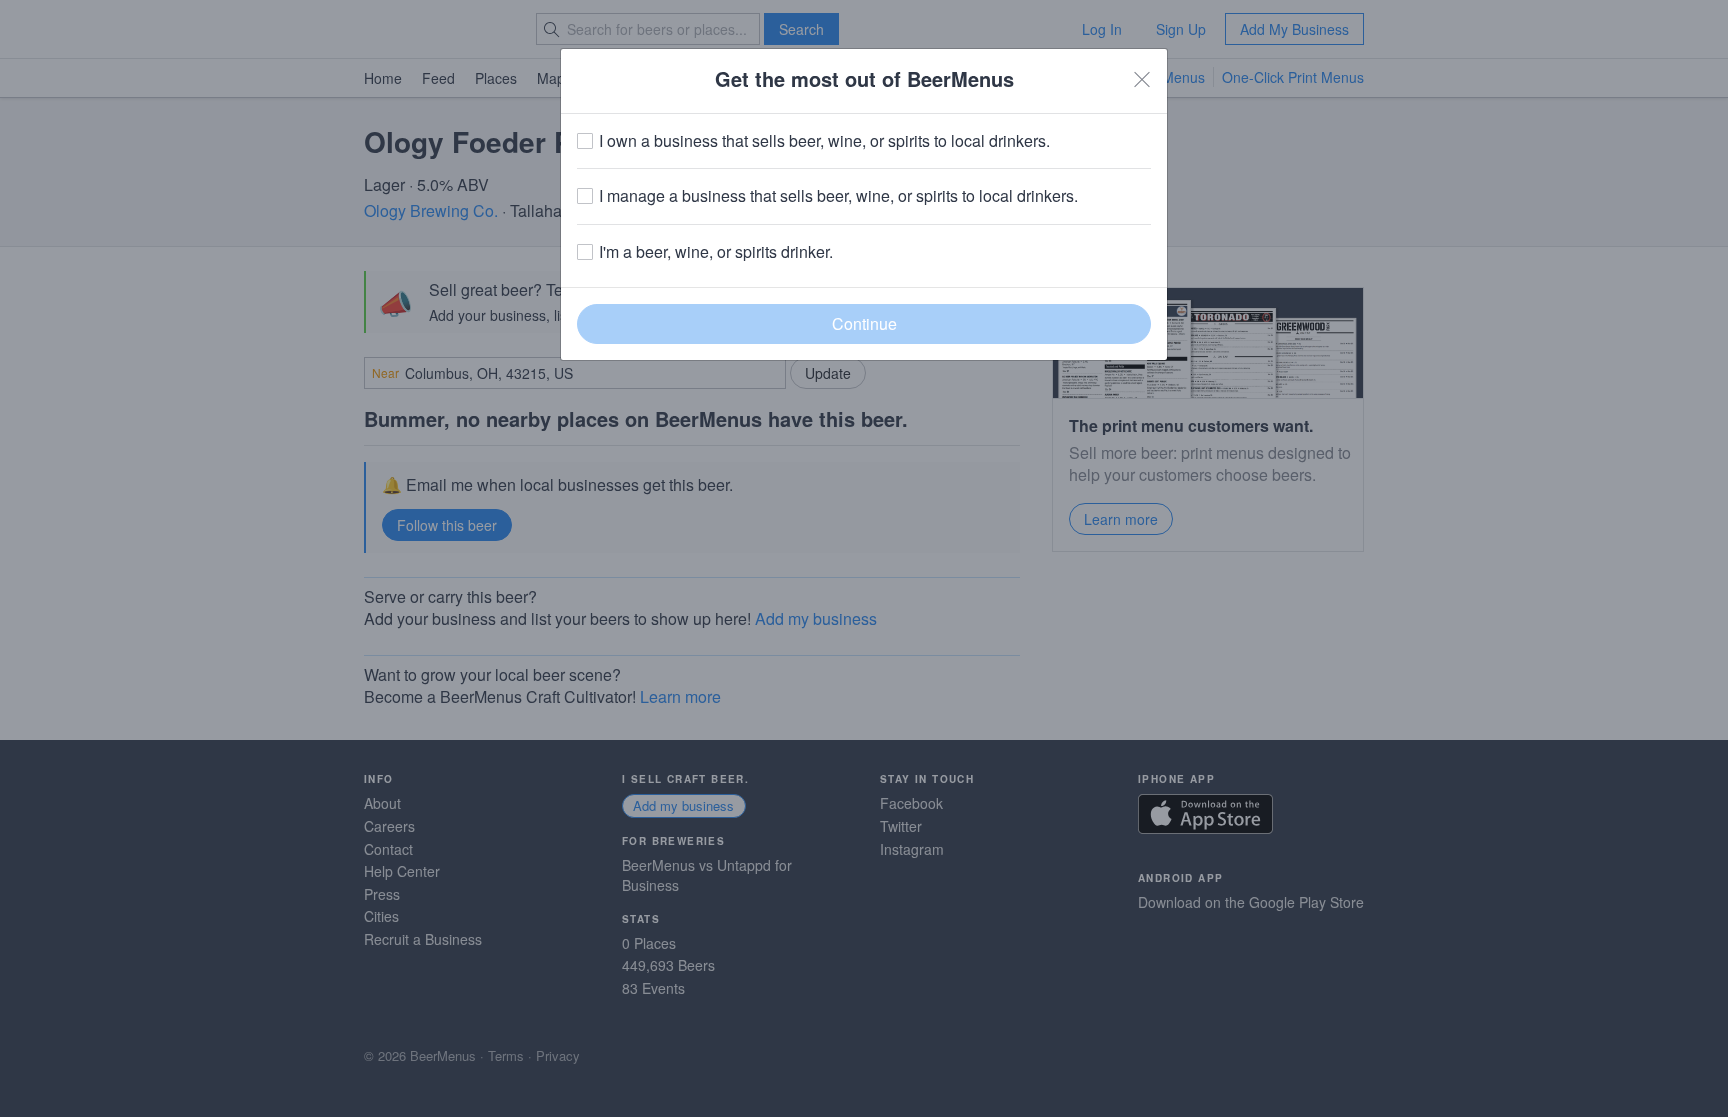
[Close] (1142, 79)
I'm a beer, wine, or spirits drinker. (716, 252)
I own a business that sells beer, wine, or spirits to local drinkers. (824, 141)
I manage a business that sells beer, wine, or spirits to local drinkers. (838, 196)
